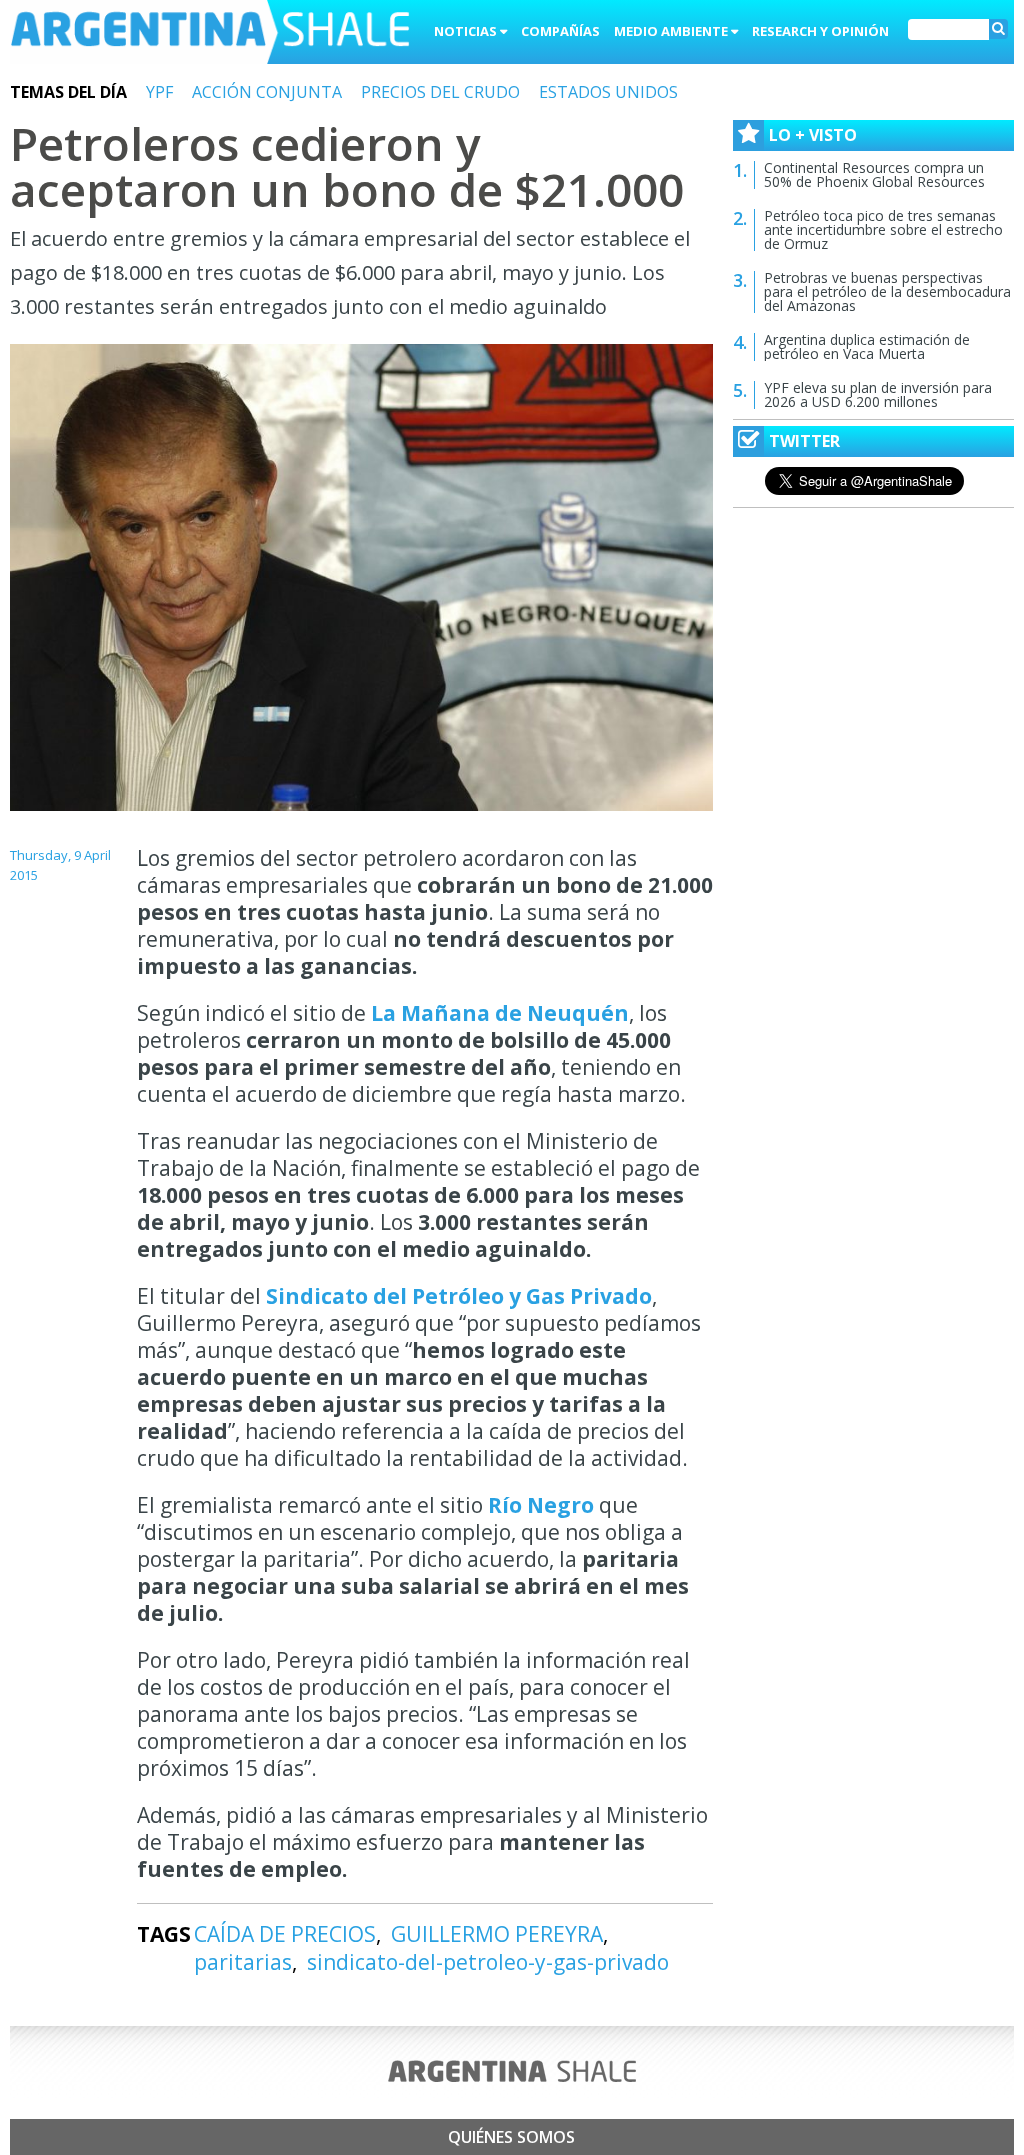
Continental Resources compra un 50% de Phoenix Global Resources (874, 174)
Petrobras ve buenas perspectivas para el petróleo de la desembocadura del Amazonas (887, 291)
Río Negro (538, 1505)
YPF (159, 92)
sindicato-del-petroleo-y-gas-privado (488, 1962)
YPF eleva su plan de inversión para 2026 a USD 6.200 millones (878, 394)
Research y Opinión (820, 31)
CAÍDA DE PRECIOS (285, 1934)
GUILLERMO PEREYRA (497, 1934)
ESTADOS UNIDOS (608, 92)
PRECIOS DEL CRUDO (440, 92)
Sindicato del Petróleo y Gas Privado (459, 1296)
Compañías (560, 31)
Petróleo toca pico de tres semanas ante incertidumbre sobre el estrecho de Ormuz (883, 229)
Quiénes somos (511, 2137)
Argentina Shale (210, 34)
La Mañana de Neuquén (500, 1013)
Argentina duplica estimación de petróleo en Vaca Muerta (867, 346)
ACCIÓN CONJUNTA (267, 92)
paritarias (243, 1962)
